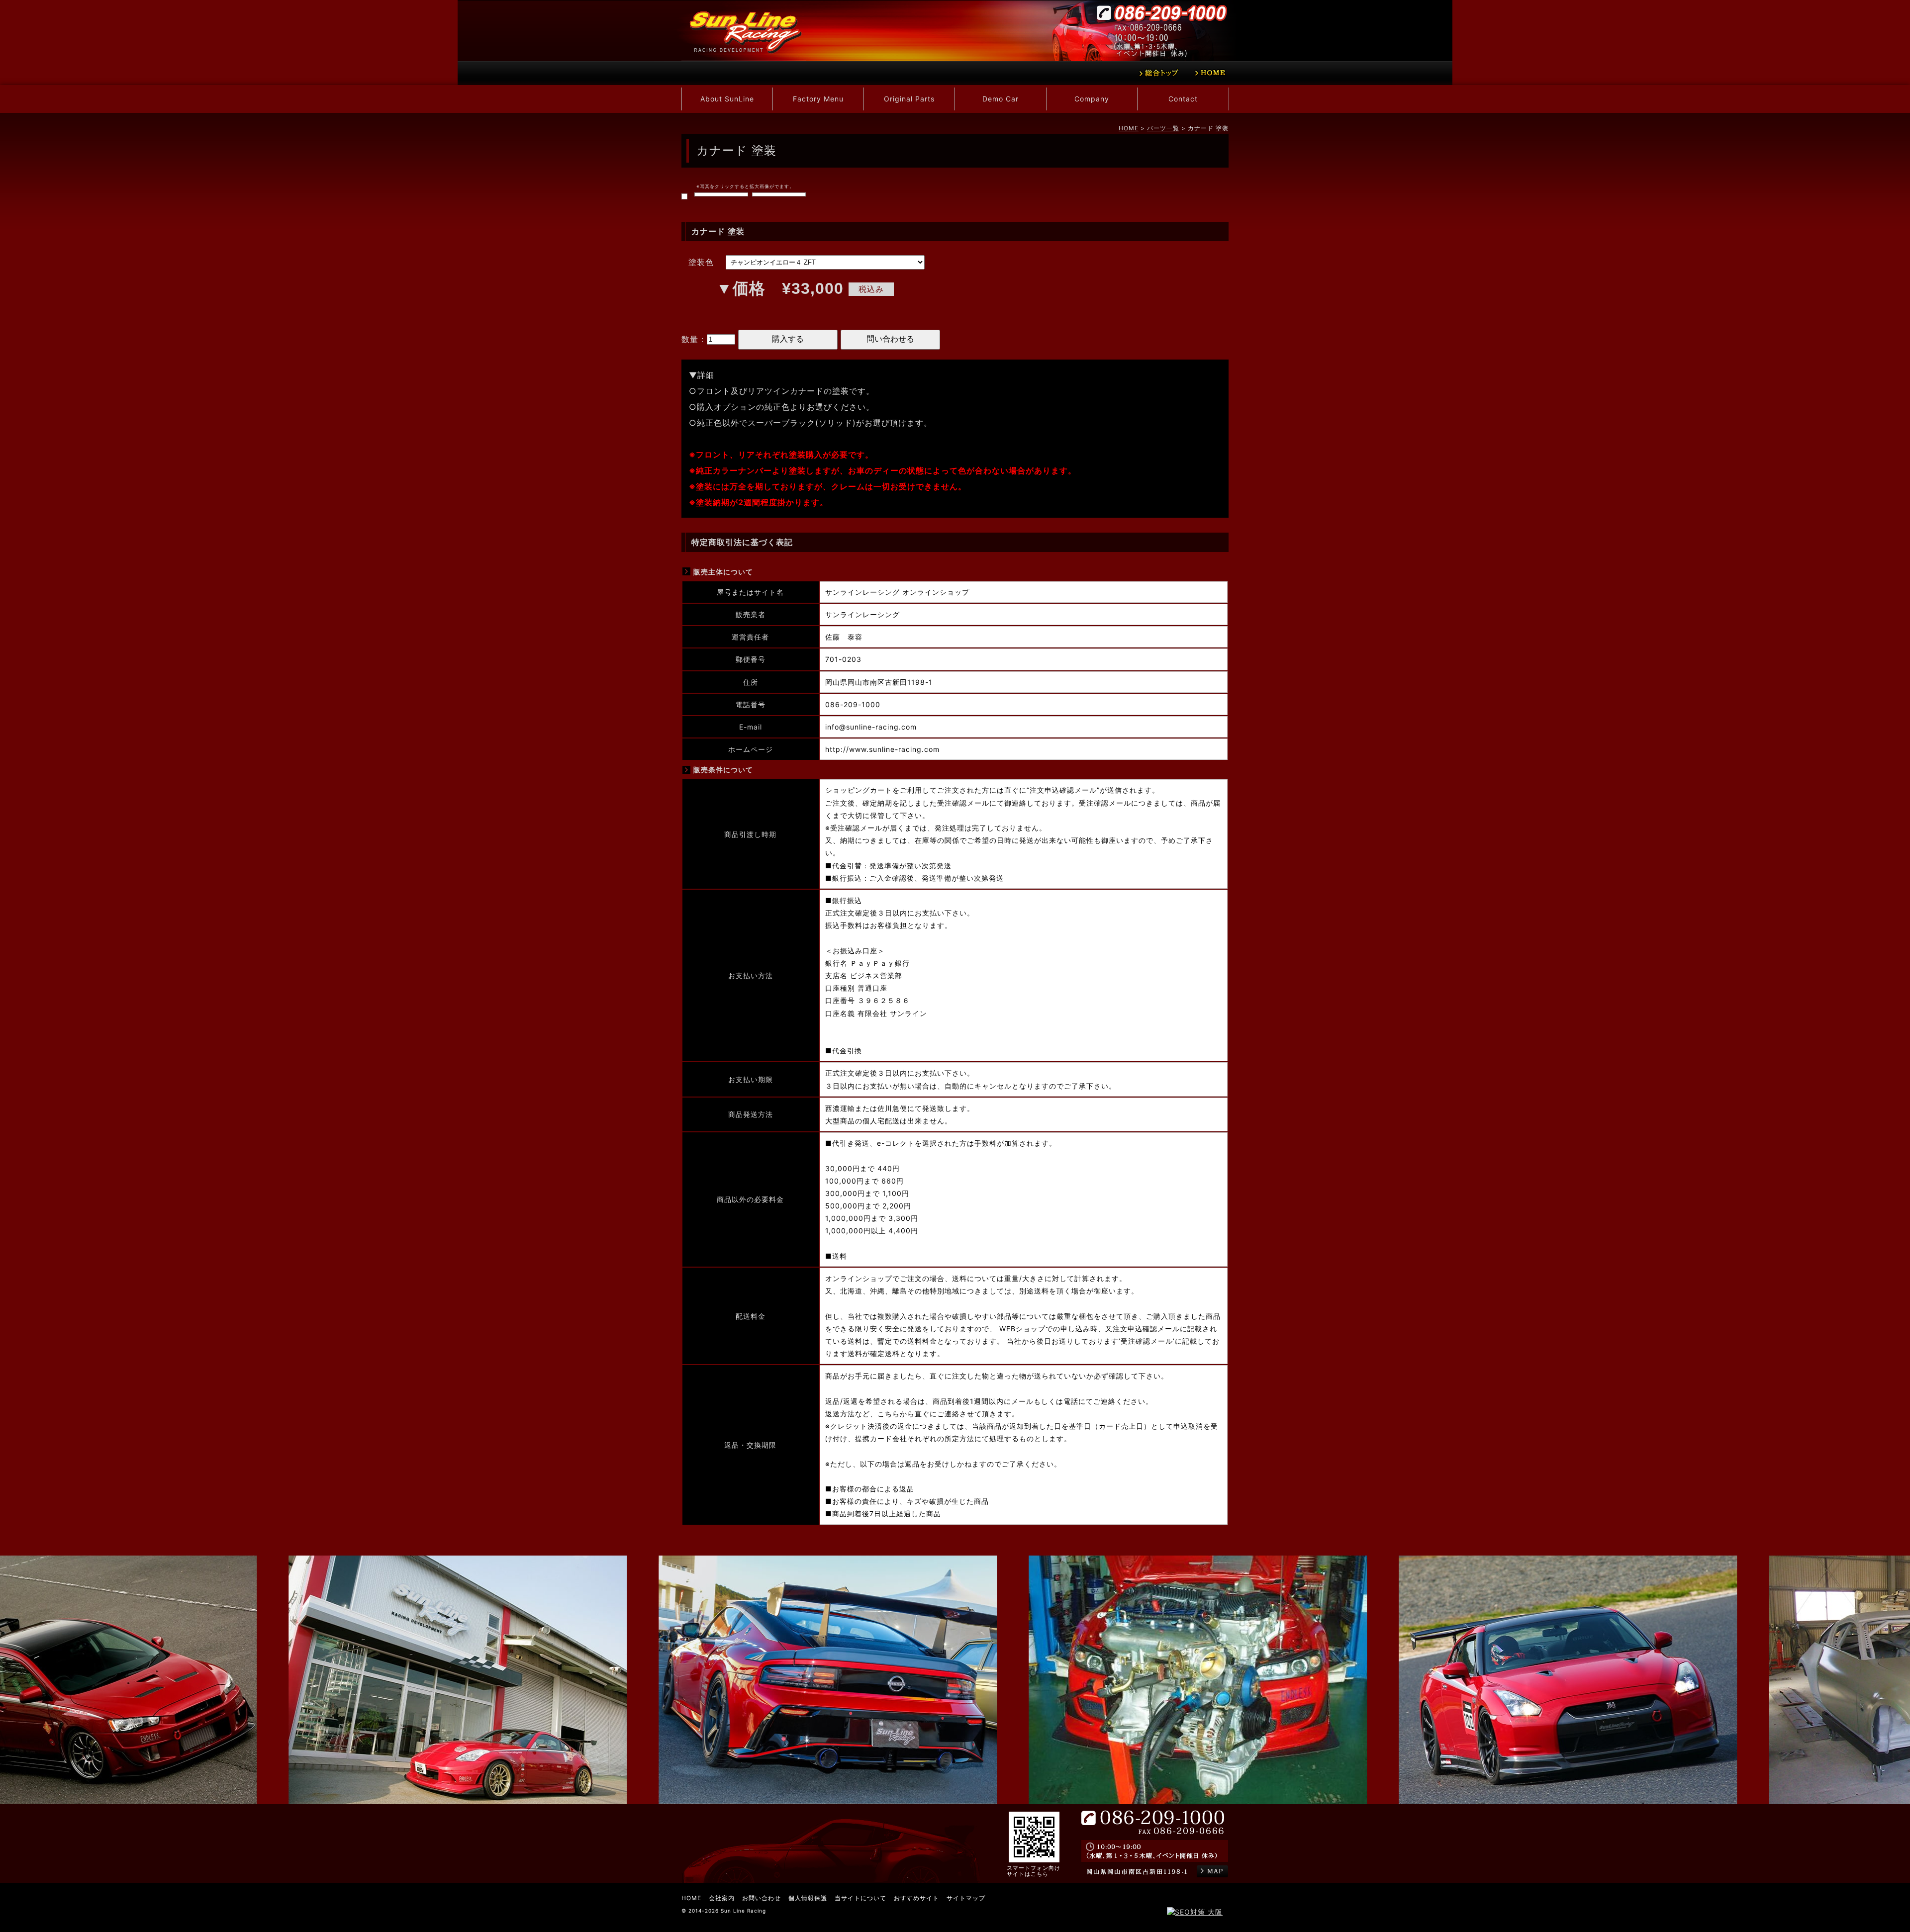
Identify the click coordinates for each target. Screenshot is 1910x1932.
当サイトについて (860, 1898)
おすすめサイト (916, 1898)
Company (1092, 99)
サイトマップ (966, 1898)
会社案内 (722, 1898)
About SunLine (727, 99)
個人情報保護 (808, 1898)
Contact (1183, 99)
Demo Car (1001, 99)
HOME (1129, 128)
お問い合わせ (762, 1898)
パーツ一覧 (1163, 128)
